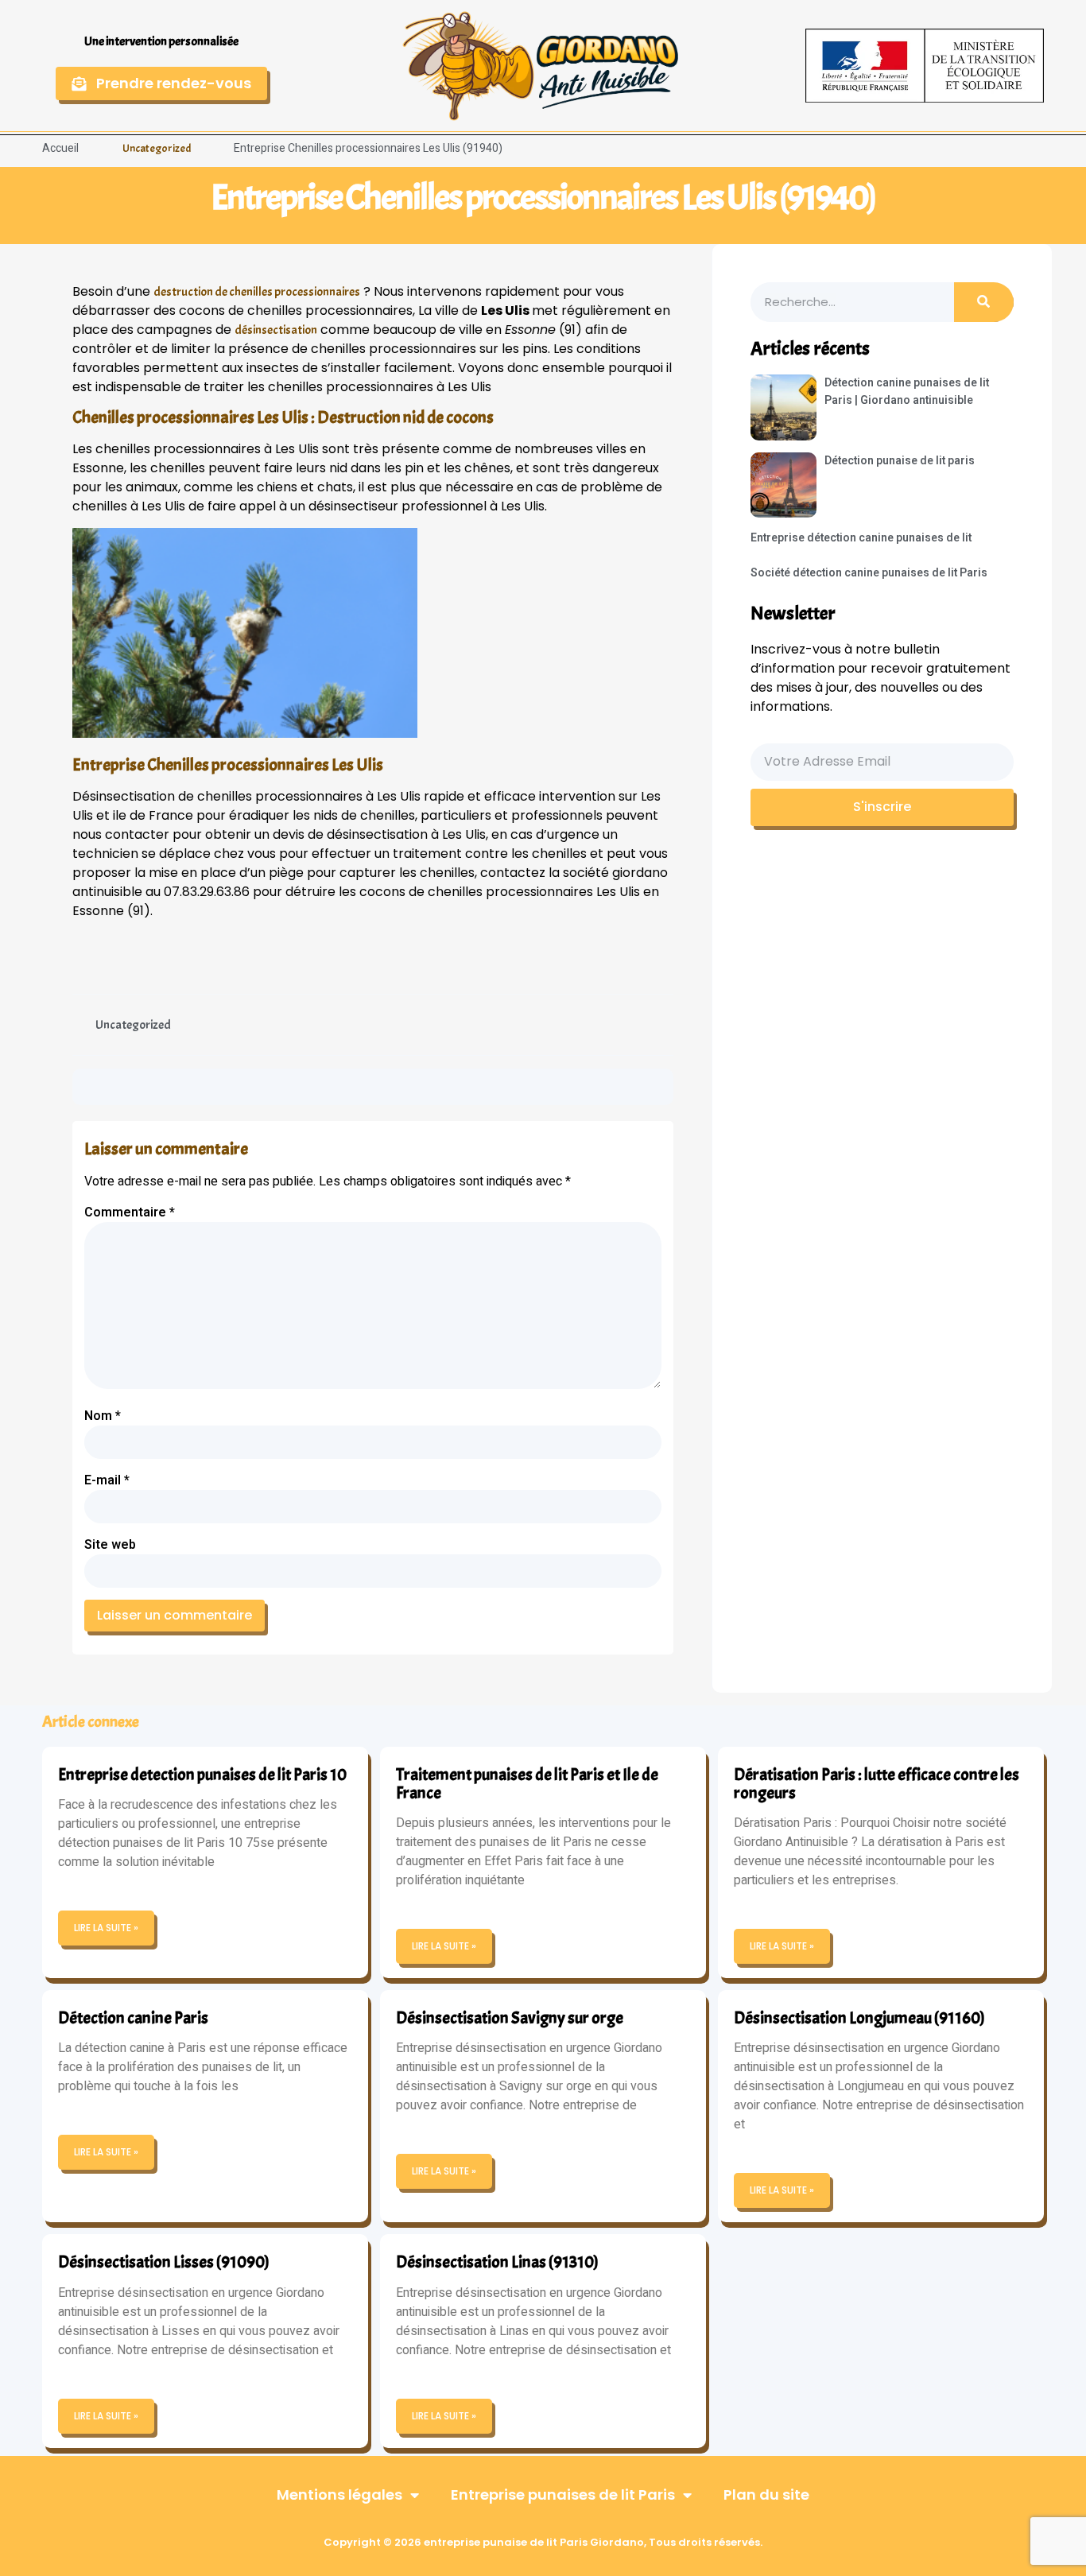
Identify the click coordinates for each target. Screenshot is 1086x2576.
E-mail (107, 1480)
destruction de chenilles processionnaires (257, 292)
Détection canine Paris (133, 2018)
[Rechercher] (984, 302)
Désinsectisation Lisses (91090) (164, 2262)
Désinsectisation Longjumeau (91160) (859, 2018)
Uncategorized (157, 148)
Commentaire (130, 1212)
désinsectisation (276, 330)
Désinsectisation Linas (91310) (497, 2262)
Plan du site (766, 2495)
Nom (103, 1416)
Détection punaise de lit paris (900, 461)
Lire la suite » (106, 1928)
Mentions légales (339, 2495)
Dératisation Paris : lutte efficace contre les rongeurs (877, 1784)
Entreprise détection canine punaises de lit (861, 538)
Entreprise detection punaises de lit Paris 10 (202, 1775)
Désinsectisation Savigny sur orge (510, 2018)
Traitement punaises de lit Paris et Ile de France (527, 1784)
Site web (110, 1545)
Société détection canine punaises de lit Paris (869, 573)
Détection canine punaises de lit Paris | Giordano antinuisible (907, 392)
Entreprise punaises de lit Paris (563, 2495)
